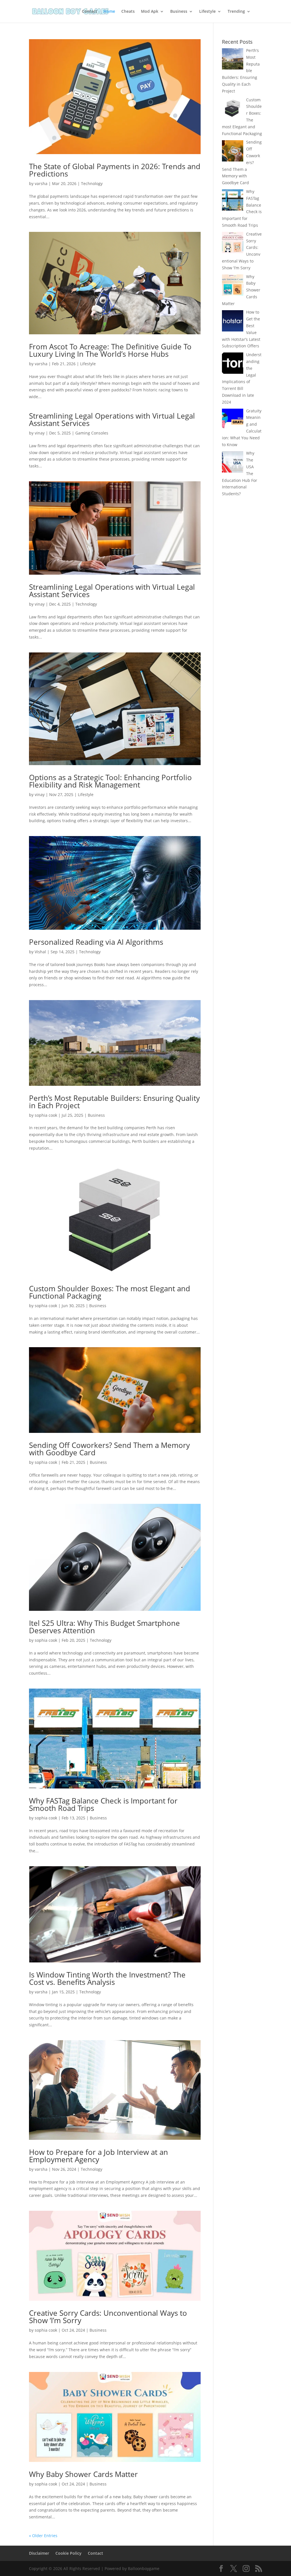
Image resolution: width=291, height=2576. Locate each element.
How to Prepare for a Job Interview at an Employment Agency (98, 2156)
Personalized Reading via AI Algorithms (96, 942)
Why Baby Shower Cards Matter (83, 2474)
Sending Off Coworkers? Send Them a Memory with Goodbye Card (109, 1449)
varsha (41, 183)
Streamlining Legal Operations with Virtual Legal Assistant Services (112, 419)
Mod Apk (150, 12)
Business (179, 12)
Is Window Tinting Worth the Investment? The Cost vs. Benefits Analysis (107, 1978)
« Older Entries (43, 2536)
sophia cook (46, 1115)
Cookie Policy (68, 2553)
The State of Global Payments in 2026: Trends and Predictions (115, 170)
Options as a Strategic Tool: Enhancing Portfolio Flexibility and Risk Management (110, 781)
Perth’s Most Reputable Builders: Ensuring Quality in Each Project (114, 1102)
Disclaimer (39, 2553)
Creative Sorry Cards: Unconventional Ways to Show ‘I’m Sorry (108, 2317)
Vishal (40, 952)
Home (109, 12)
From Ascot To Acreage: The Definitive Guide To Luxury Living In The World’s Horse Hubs (110, 350)
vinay (40, 433)
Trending (236, 12)
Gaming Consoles (92, 433)
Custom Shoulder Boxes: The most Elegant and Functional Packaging (110, 1292)
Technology (92, 183)
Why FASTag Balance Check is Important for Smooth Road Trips (103, 1804)
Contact (90, 12)
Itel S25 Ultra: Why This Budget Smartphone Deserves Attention (104, 1627)
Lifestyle (207, 12)
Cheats (128, 12)
